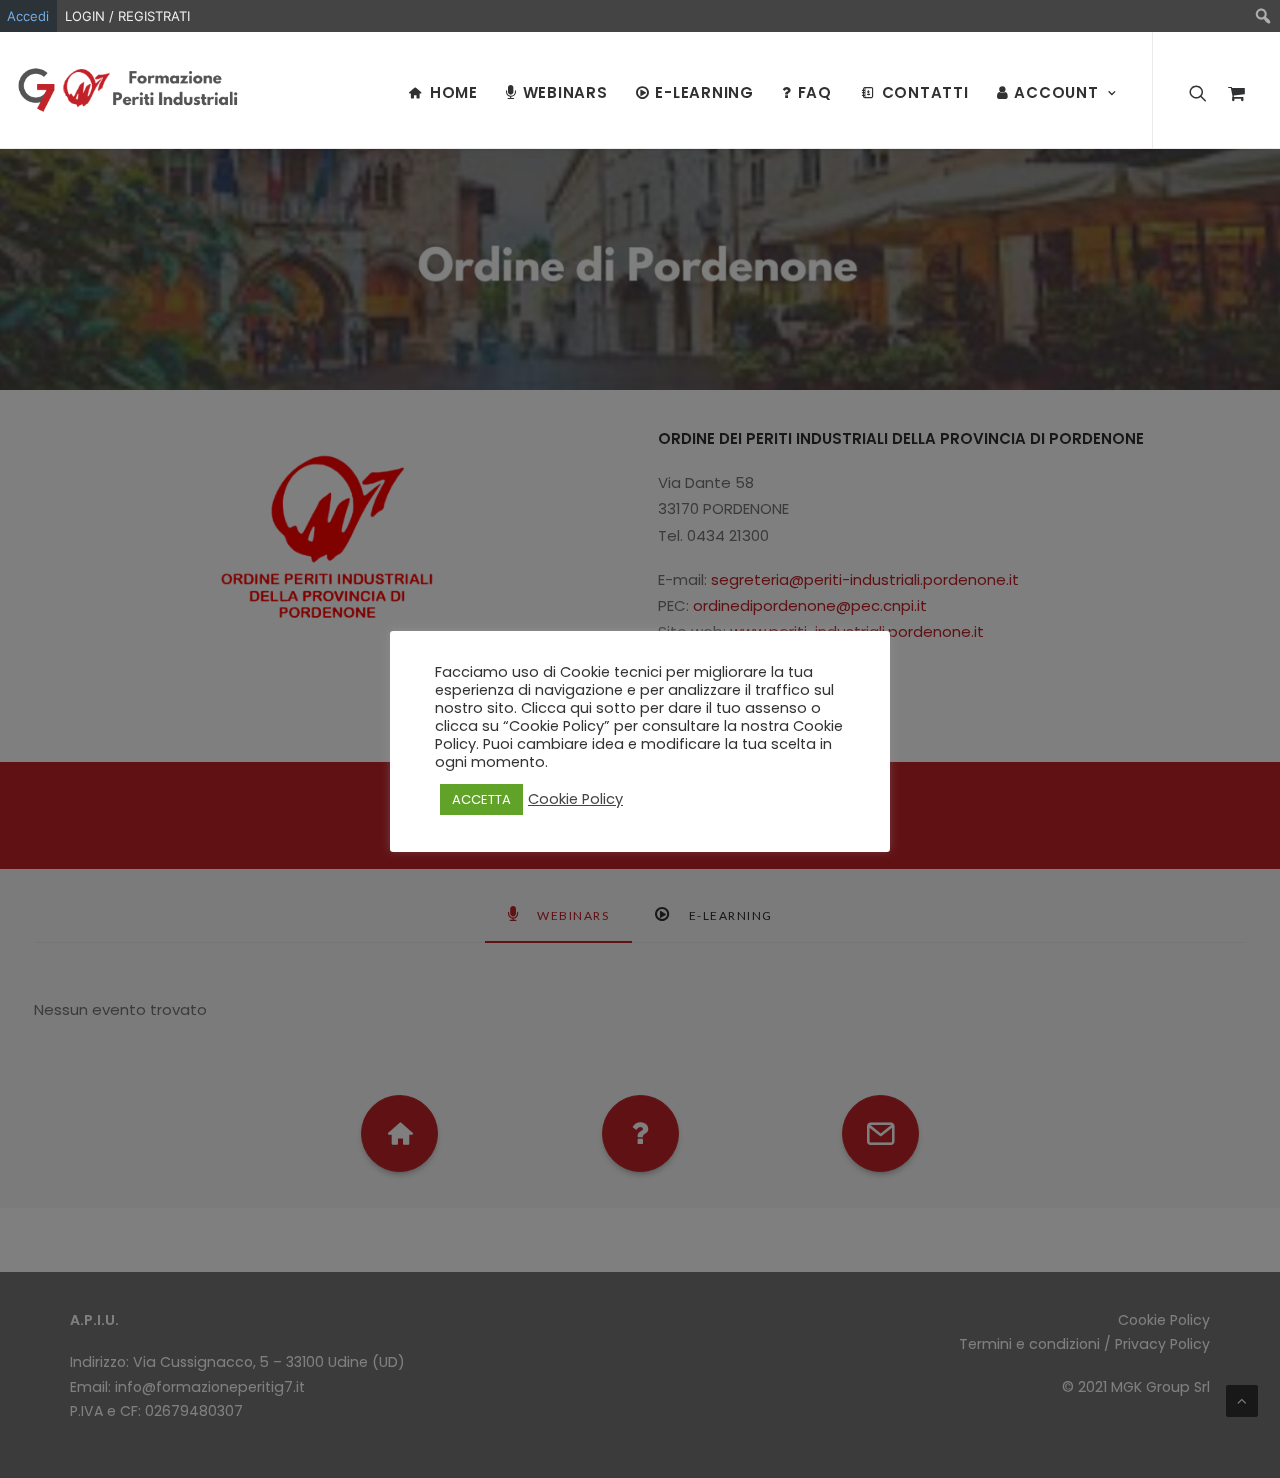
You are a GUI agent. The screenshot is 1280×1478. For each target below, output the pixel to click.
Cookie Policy (575, 799)
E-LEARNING (704, 92)
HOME (454, 92)
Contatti (925, 92)
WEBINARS (565, 92)
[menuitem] (1263, 16)
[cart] (1231, 90)
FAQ (815, 92)
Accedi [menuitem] (28, 16)
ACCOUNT (1056, 92)
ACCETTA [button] (481, 799)
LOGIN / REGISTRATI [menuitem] (127, 16)
